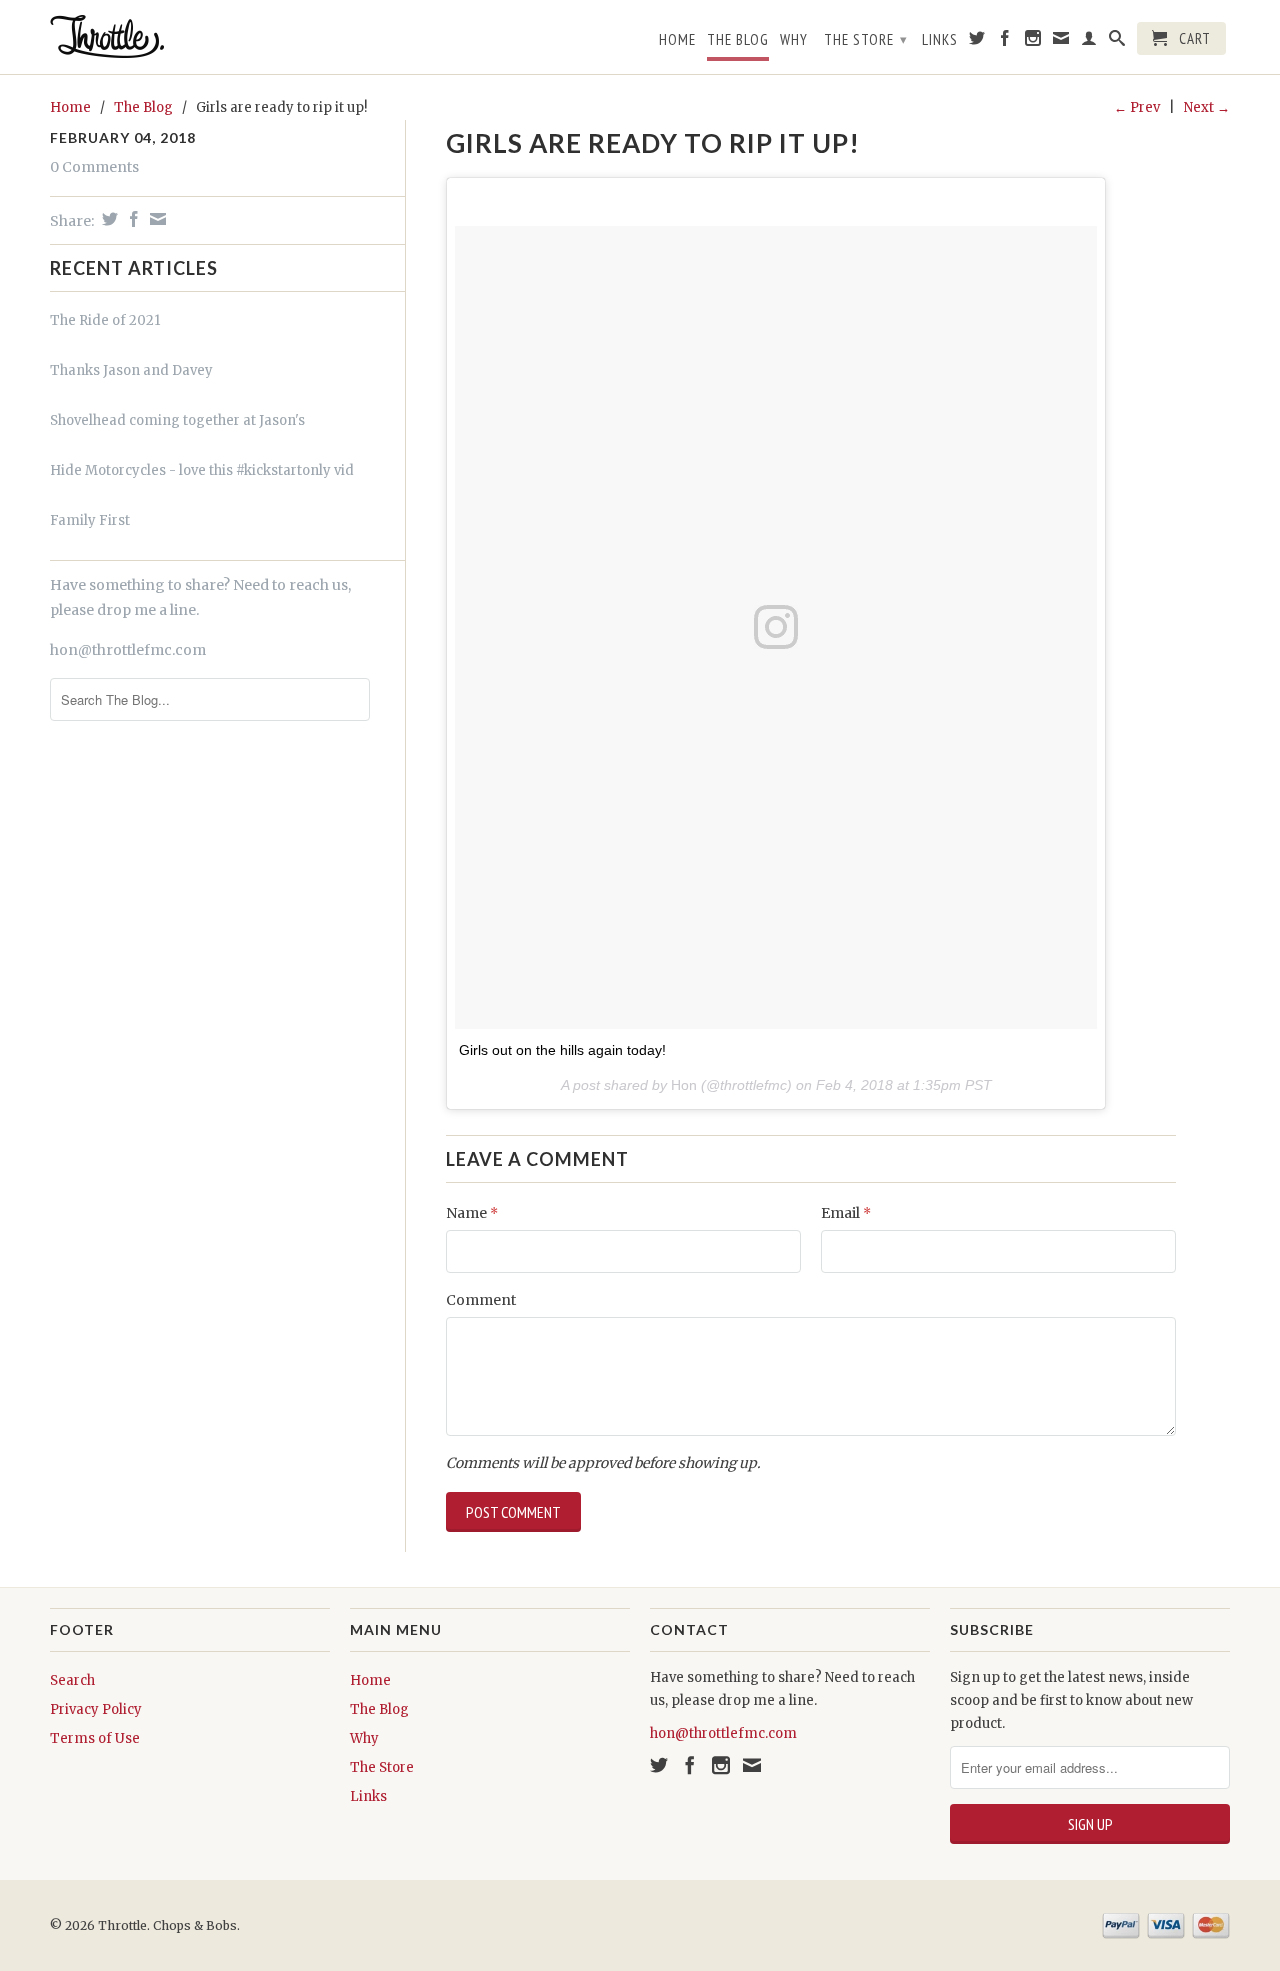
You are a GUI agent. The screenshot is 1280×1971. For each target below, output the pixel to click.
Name (472, 1213)
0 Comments (94, 167)
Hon (684, 1085)
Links (940, 40)
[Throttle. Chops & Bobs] (190, 36)
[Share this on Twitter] (107, 219)
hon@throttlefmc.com (128, 650)
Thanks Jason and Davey (131, 370)
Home (677, 40)
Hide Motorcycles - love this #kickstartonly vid (202, 470)
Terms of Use (95, 1738)
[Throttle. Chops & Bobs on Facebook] (1005, 42)
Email (846, 1213)
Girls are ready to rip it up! (653, 143)
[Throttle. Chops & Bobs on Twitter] (977, 42)
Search (72, 1680)
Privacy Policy (96, 1709)
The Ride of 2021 (105, 320)
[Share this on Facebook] (131, 219)
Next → (1207, 107)
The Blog (738, 40)
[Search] (1117, 42)
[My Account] (1089, 42)
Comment (481, 1300)
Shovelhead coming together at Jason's (177, 420)
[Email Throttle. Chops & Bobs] (1061, 42)
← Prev (1137, 107)
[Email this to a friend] (155, 219)
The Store (866, 39)
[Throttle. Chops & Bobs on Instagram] (1033, 42)
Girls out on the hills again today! (562, 1050)
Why (794, 40)
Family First (90, 520)
